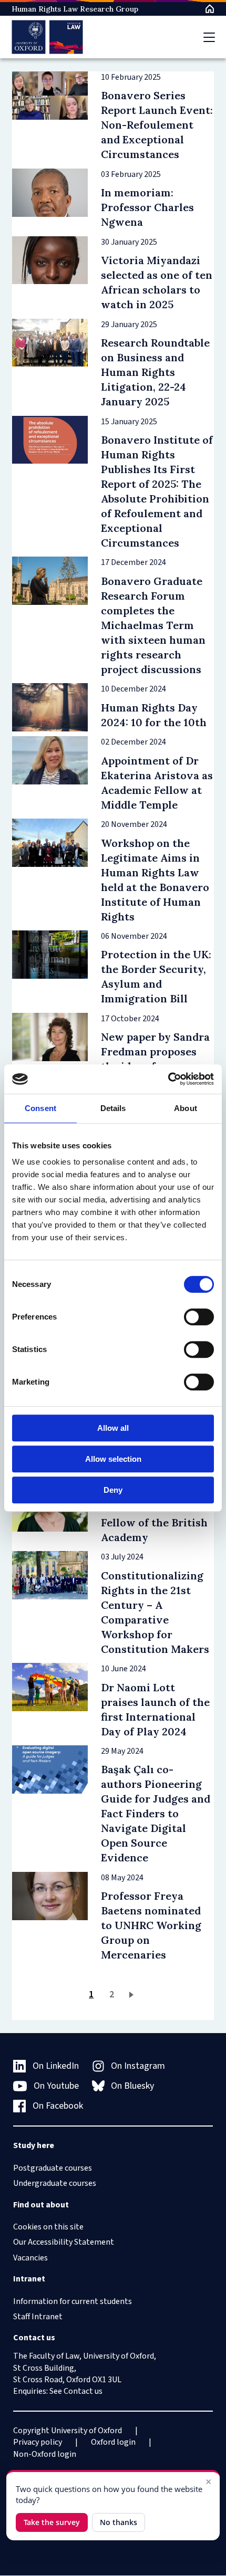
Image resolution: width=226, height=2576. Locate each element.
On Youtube (56, 2086)
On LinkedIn (56, 2066)
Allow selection (113, 1459)
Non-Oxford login (45, 2454)
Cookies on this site (48, 2227)
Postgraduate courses (53, 2168)
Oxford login (113, 2442)
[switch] (199, 1317)
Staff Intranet (38, 2317)
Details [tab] (113, 1108)
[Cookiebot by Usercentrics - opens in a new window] (168, 1079)
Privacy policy (38, 2442)
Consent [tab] (40, 1108)
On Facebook (58, 2106)
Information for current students (73, 2301)
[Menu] (209, 37)
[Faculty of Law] (48, 37)
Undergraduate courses (55, 2183)
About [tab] (186, 1108)
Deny (113, 1490)
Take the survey (52, 2522)
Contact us (83, 2391)
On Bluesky (132, 2086)
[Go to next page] (133, 1994)
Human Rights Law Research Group (75, 9)
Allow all (113, 1428)
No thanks (119, 2522)
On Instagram (138, 2066)
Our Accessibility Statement (64, 2242)
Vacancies (30, 2258)
